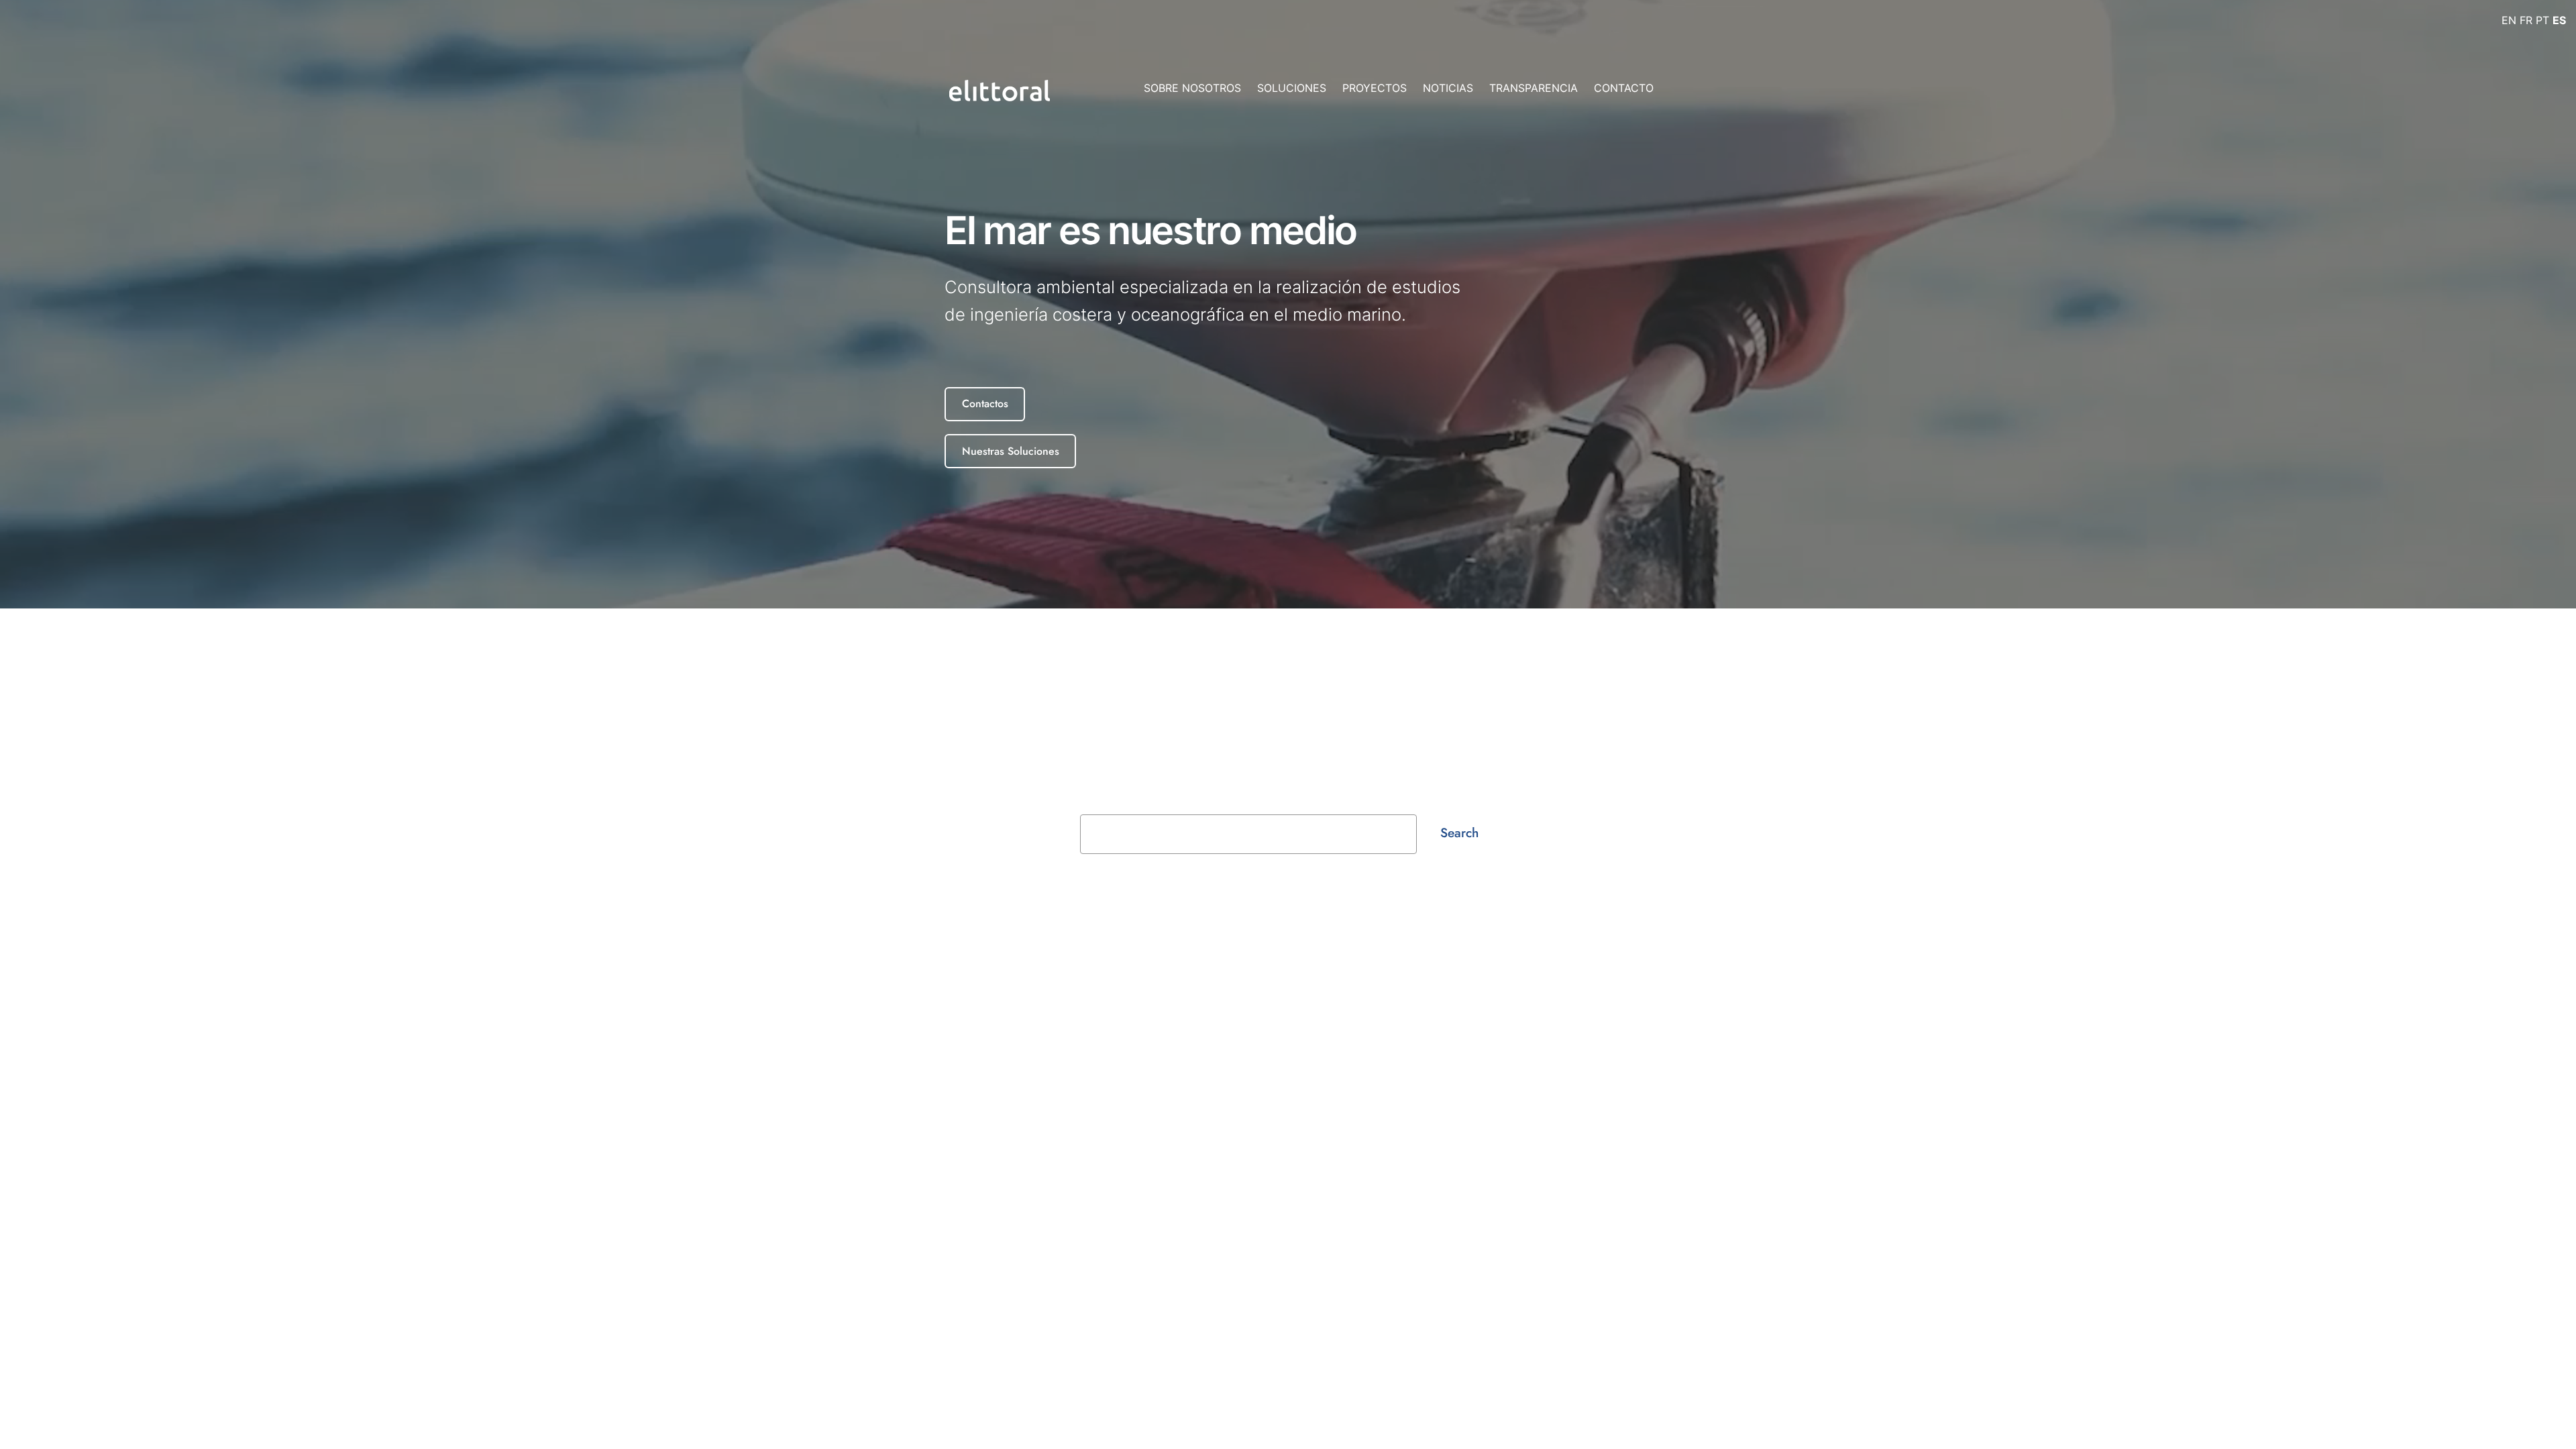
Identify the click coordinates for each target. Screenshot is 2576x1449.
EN (2509, 20)
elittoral (878, 1020)
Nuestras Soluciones (1011, 451)
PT (2542, 20)
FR (2526, 20)
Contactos (985, 404)
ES (2559, 20)
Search (1459, 833)
